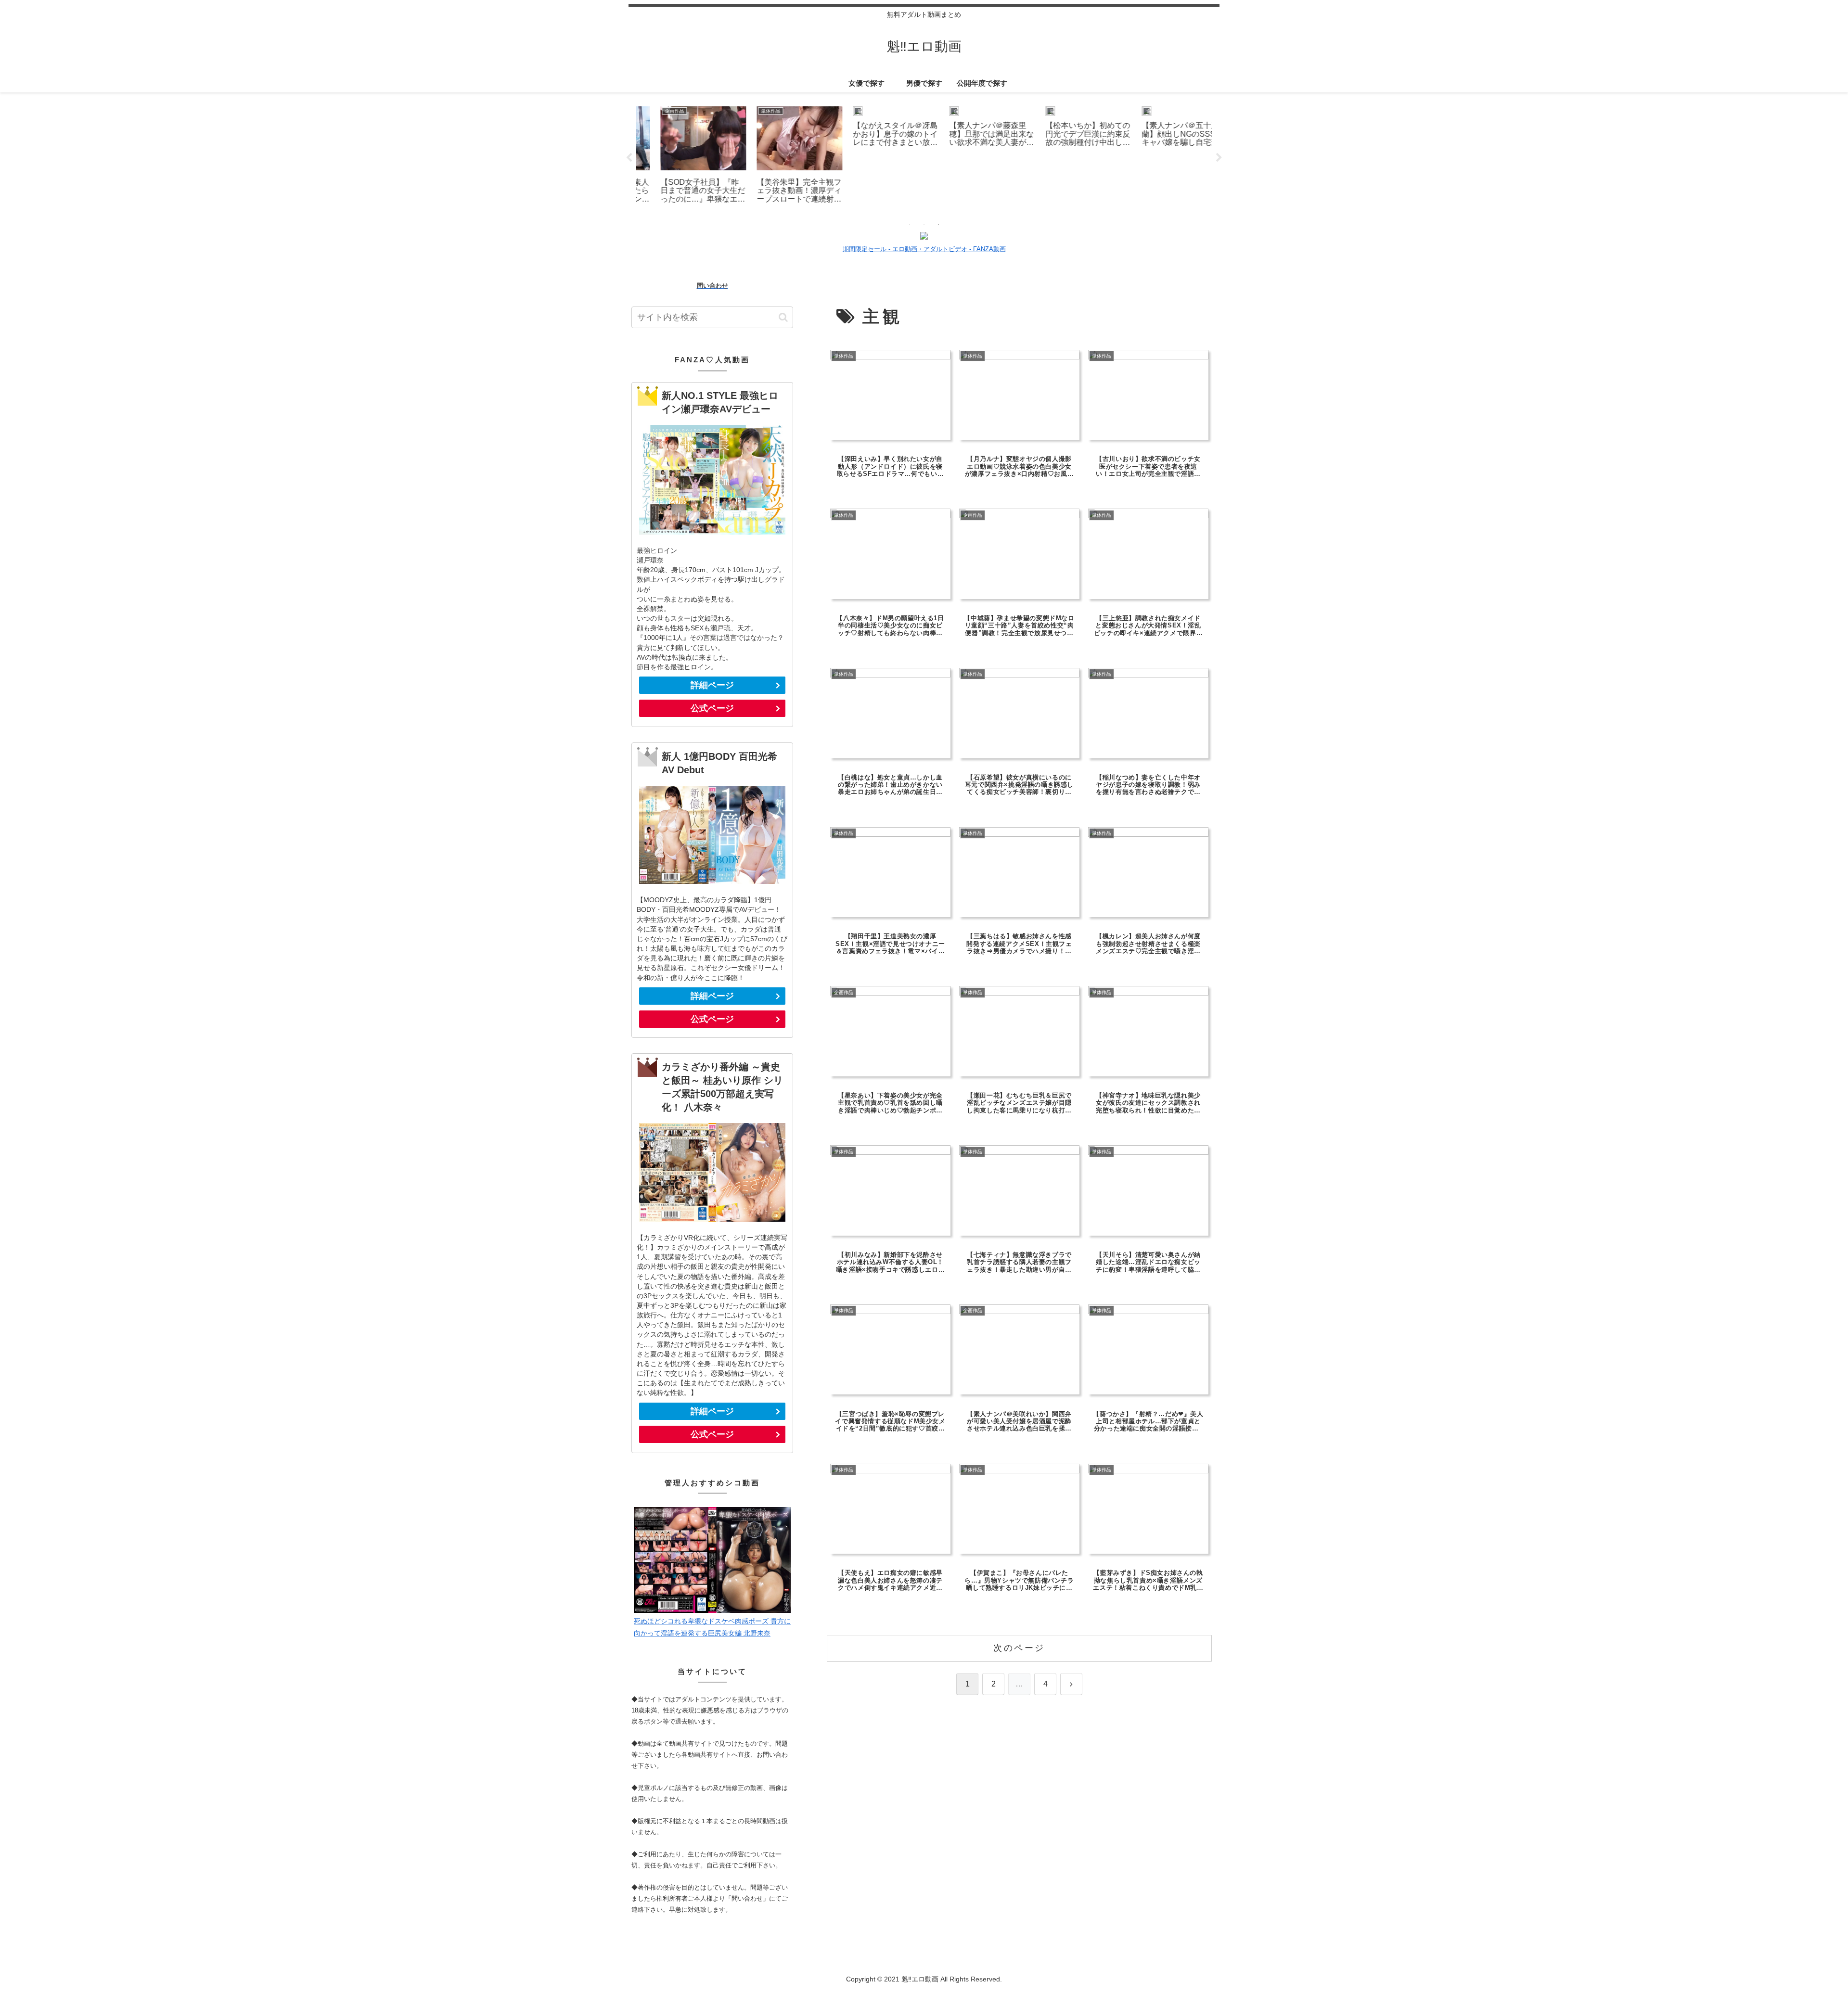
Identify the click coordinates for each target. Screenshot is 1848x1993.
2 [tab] (924, 224)
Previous (629, 158)
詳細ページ (712, 685)
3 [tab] (938, 224)
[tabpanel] (683, 156)
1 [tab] (910, 224)
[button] (783, 317)
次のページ (1019, 1648)
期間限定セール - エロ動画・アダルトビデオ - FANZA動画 (924, 249)
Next (1219, 158)
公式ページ (712, 708)
